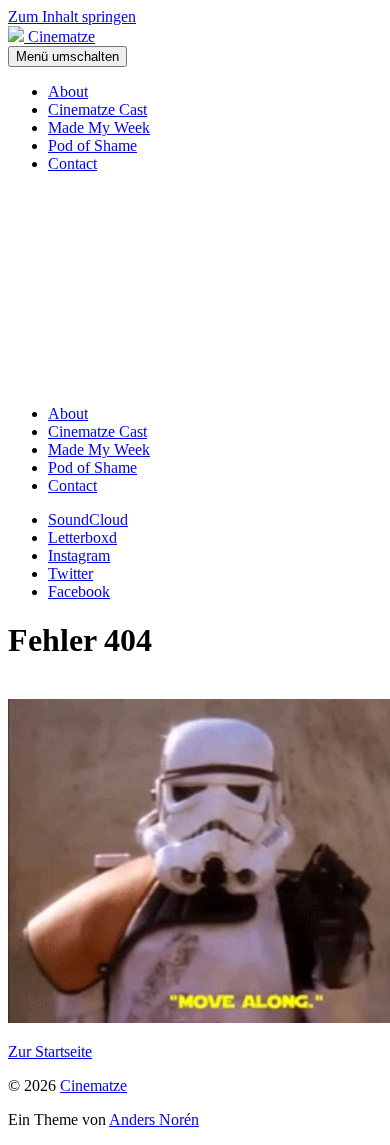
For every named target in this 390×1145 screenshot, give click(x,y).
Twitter (70, 573)
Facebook (79, 591)
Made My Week (99, 127)
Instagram (79, 555)
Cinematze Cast (97, 109)
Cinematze (93, 1085)
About (68, 91)
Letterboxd (82, 537)
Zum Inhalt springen (72, 16)
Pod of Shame (92, 145)
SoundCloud (88, 519)
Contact (72, 163)
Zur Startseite (50, 1051)
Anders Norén (154, 1119)
